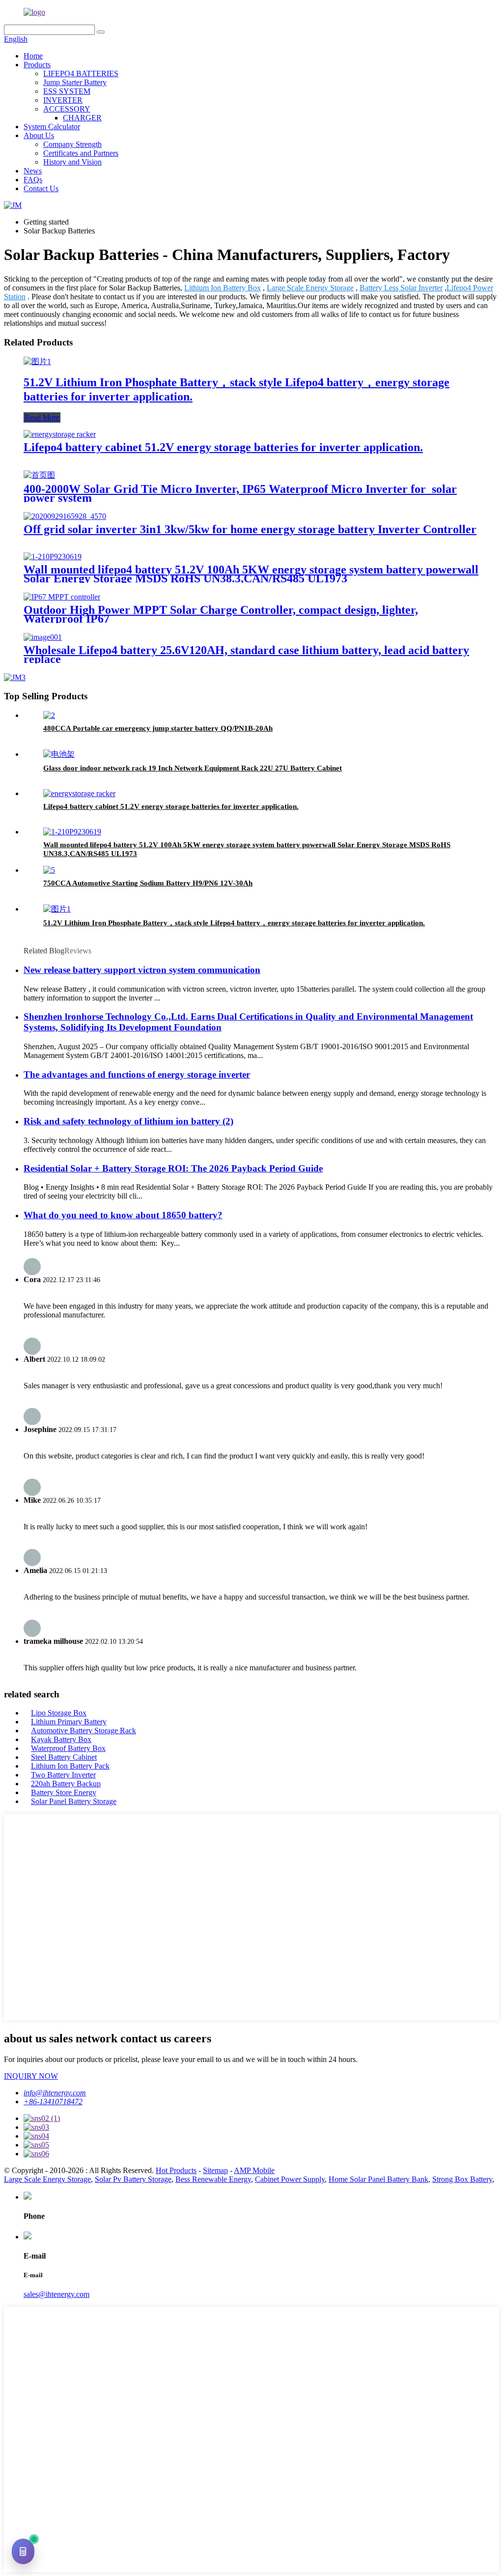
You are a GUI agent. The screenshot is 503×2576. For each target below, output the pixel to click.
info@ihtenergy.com (55, 2093)
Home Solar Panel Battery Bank (378, 2179)
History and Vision (72, 162)
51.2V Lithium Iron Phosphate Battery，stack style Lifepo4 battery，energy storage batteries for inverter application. (234, 923)
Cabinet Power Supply (290, 2179)
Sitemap (215, 2170)
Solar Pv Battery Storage (133, 2179)
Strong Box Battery (462, 2179)
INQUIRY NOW (31, 2076)
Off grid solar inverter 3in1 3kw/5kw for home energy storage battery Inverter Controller (250, 529)
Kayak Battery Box (61, 1739)
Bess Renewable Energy (213, 2179)
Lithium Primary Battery (69, 1722)
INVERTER (63, 100)
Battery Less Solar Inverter (401, 288)
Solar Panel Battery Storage (74, 1801)
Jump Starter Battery (75, 82)
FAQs (33, 180)
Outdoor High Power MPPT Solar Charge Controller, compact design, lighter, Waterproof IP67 (221, 614)
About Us (39, 135)
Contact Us (41, 188)
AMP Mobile (254, 2170)
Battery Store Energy (64, 1792)
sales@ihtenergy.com (56, 2294)
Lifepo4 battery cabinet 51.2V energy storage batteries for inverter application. (223, 447)
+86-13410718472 (53, 2102)
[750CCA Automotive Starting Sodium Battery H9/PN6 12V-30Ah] (49, 870)
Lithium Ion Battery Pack (70, 1766)
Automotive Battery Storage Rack (84, 1731)
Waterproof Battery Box (68, 1748)
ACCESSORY (67, 109)
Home (33, 56)
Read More (42, 417)
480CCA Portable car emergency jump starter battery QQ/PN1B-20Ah (158, 728)
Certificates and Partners (81, 153)
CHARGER (82, 118)
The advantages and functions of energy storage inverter (137, 1074)
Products (37, 65)
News (33, 171)
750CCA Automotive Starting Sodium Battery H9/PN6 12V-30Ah (148, 883)
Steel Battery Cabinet (64, 1757)
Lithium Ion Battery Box (223, 288)
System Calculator (52, 127)
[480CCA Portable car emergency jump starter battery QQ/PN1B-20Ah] (49, 715)
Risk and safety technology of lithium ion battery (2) (128, 1121)
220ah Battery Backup (66, 1784)
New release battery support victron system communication (142, 970)
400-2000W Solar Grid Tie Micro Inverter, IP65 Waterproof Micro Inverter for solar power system (240, 493)
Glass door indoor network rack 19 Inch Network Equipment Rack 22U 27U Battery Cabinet (193, 768)
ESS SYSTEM (67, 91)
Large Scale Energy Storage (310, 288)
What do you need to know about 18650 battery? (123, 1215)
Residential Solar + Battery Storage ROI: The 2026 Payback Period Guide (173, 1168)
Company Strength (72, 144)
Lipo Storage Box (59, 1713)
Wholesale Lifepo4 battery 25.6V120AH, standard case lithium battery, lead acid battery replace (246, 655)
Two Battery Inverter (63, 1775)
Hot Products (176, 2170)
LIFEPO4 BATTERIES (81, 73)
